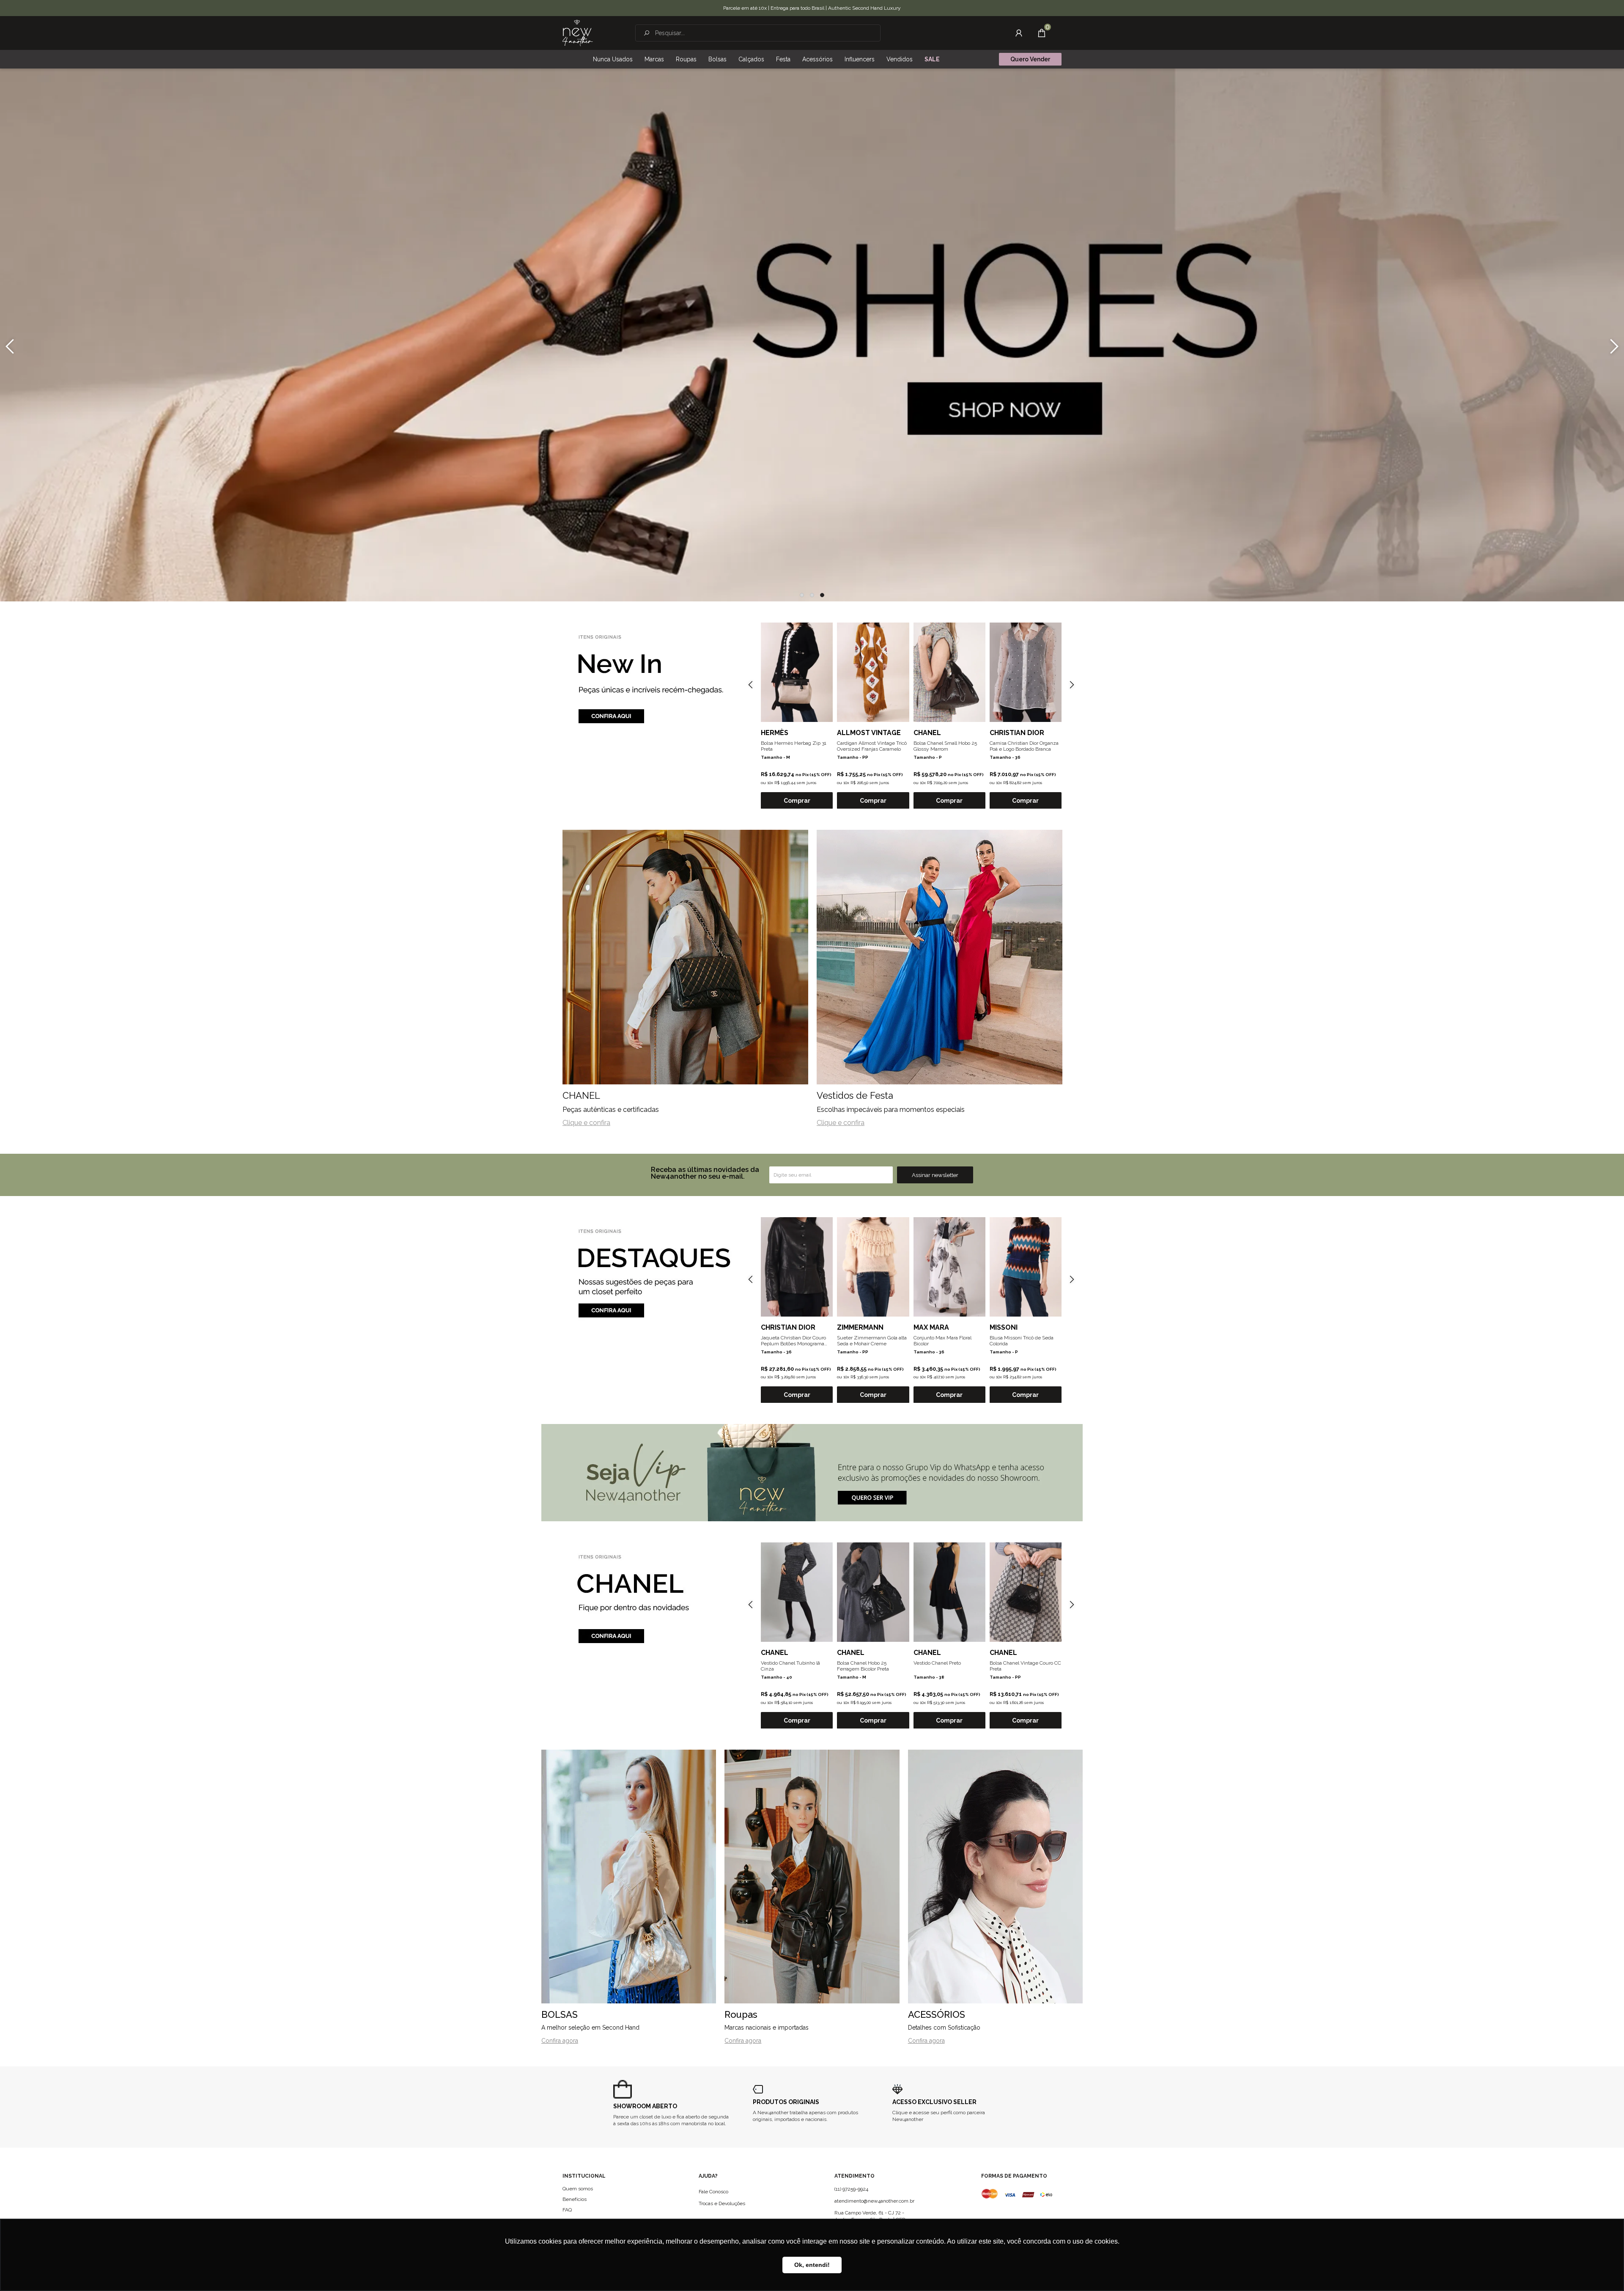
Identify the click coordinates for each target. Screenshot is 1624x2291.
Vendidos (900, 59)
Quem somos (578, 2189)
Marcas (654, 59)
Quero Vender (1030, 59)
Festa (783, 59)
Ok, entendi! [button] (812, 2265)
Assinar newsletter (935, 1175)
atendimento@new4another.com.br (874, 2201)
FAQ (567, 2210)
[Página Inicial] (578, 33)
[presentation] (10, 346)
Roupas (686, 59)
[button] (802, 595)
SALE (932, 59)
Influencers (860, 59)
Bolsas (717, 59)
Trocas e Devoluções (722, 2203)
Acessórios (817, 59)
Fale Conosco (713, 2192)
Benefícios (575, 2199)
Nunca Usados (613, 59)
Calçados (751, 59)
